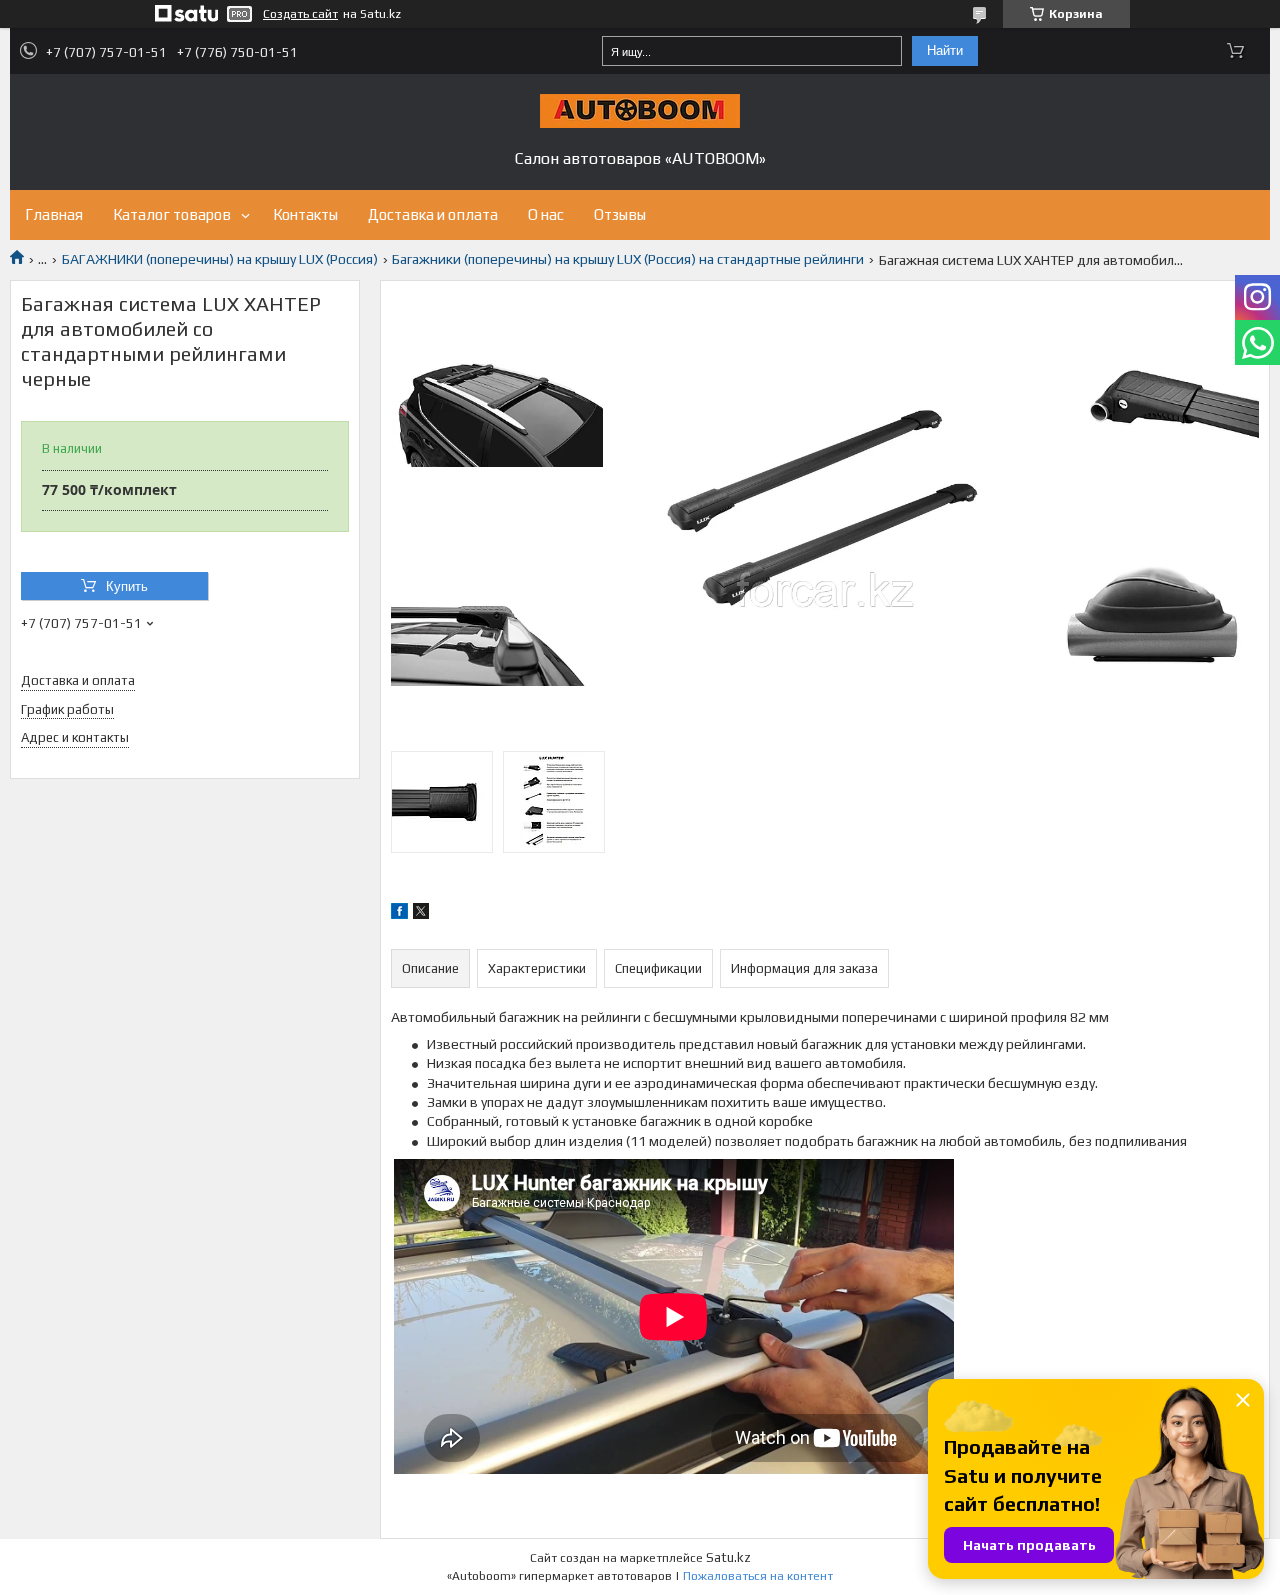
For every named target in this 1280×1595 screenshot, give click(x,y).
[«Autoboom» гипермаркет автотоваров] (640, 111)
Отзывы (620, 214)
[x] (421, 914)
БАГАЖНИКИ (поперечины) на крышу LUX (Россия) (220, 259)
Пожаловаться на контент (758, 1576)
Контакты (305, 214)
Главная (54, 214)
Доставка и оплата (433, 214)
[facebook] (399, 914)
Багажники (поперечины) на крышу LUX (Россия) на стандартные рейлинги (628, 259)
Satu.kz (728, 1557)
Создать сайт (300, 14)
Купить (127, 586)
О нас (546, 214)
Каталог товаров (172, 214)
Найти (945, 50)
